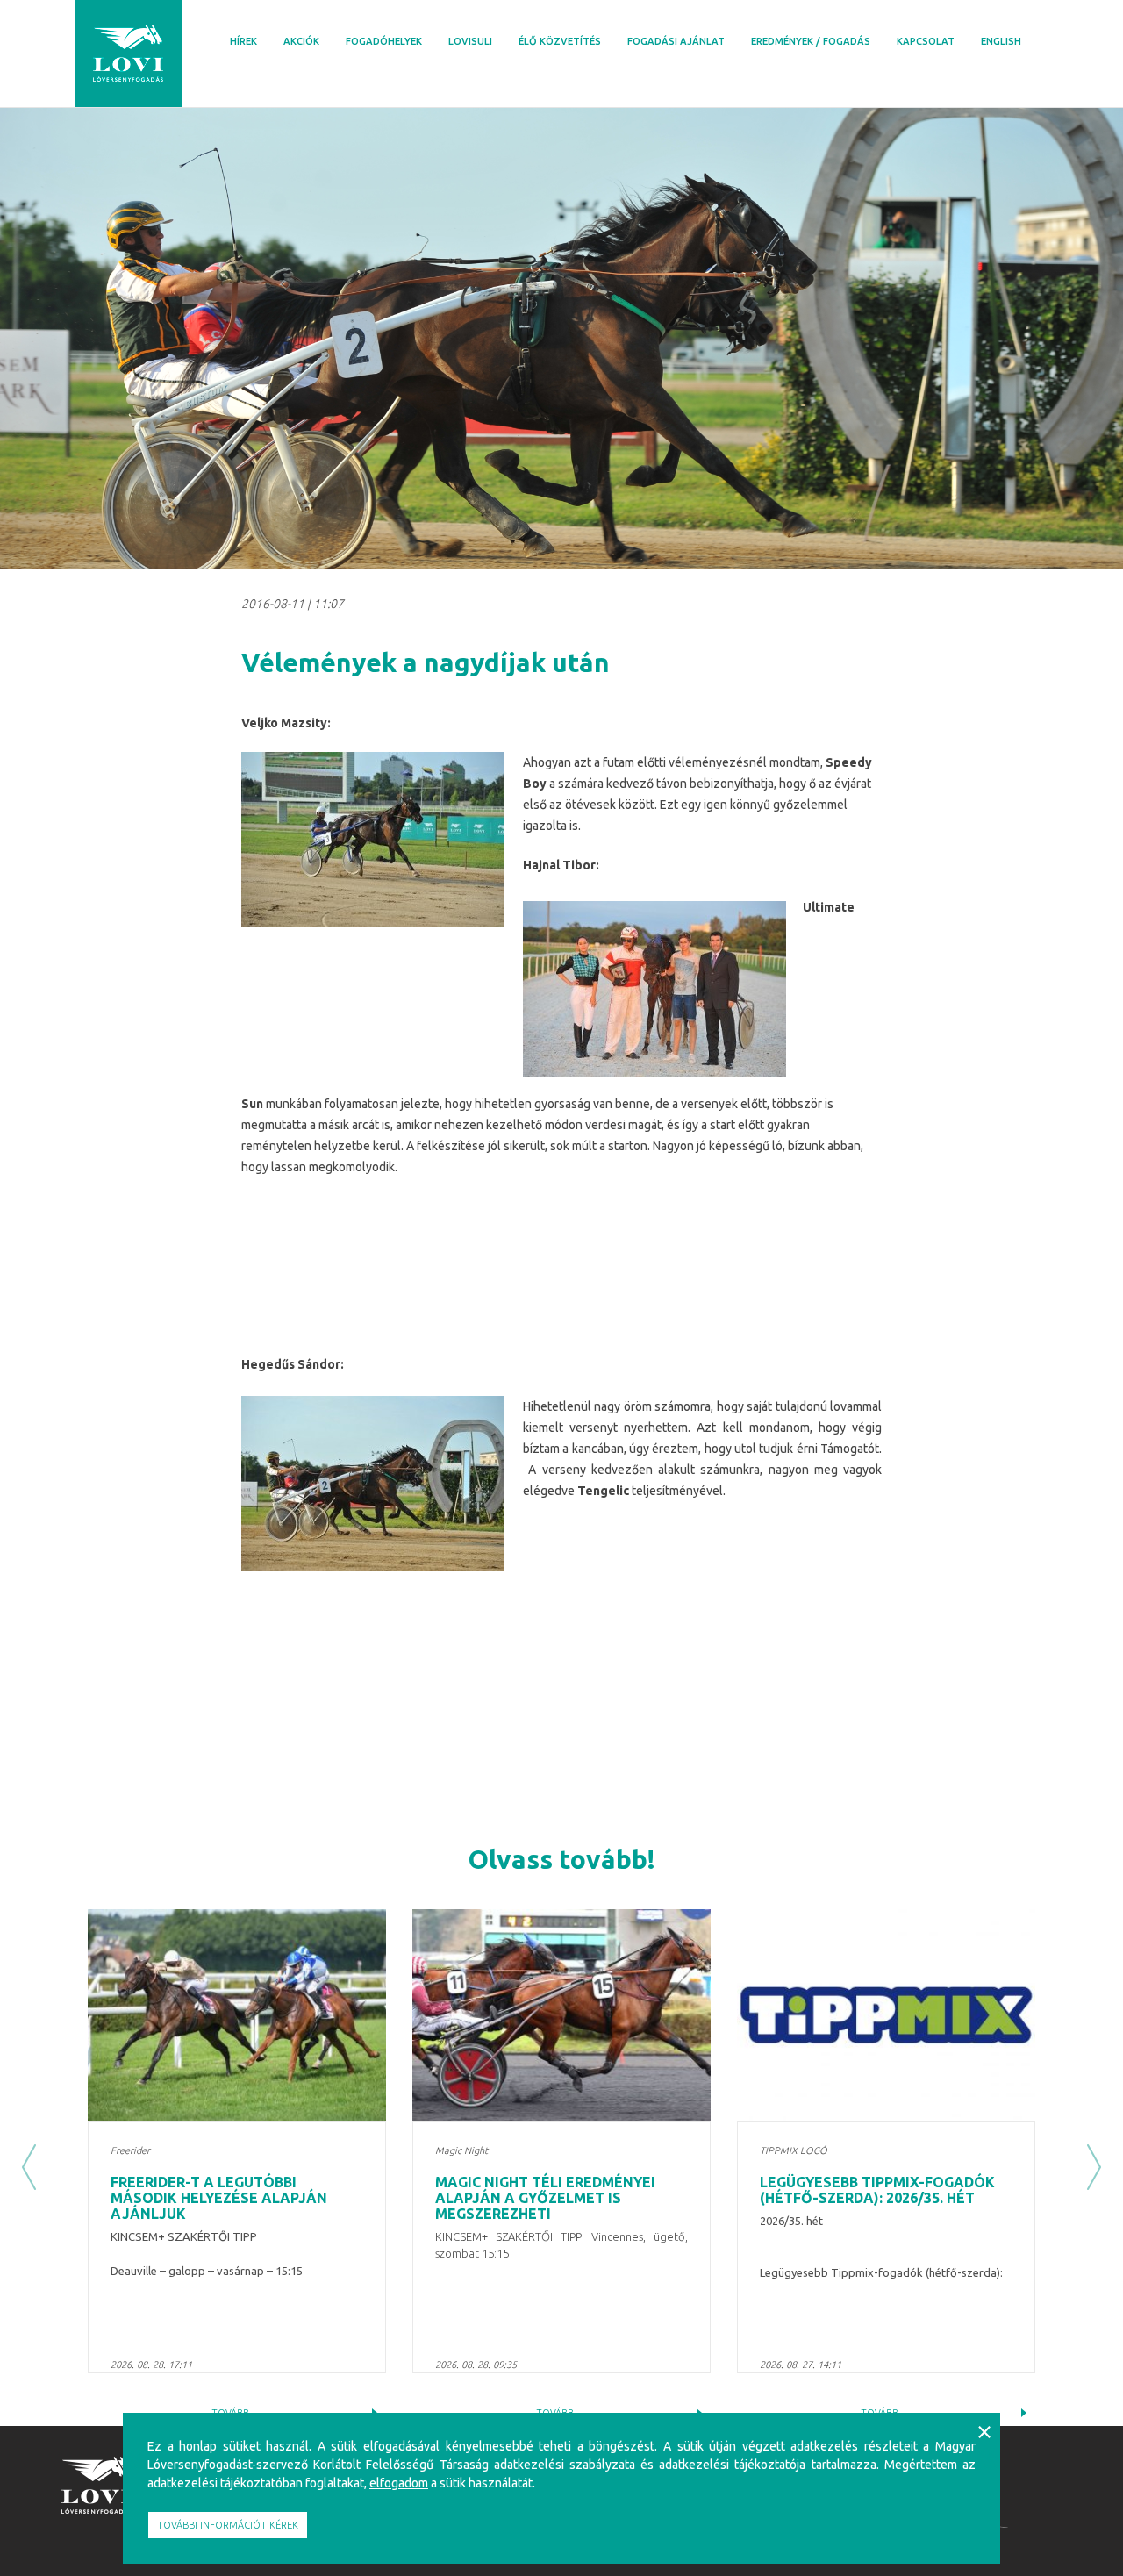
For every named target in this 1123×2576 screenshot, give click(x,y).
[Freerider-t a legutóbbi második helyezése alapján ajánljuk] (237, 2015)
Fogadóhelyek (384, 41)
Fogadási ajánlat (676, 41)
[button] (29, 2168)
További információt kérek (228, 2525)
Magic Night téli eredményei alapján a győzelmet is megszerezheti (545, 2197)
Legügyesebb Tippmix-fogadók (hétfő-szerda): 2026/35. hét (877, 2190)
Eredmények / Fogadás (811, 41)
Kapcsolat (926, 41)
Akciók (301, 41)
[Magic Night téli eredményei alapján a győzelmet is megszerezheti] (561, 2015)
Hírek (243, 41)
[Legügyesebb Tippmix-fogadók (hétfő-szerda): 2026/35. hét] (886, 2015)
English (1001, 41)
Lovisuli (470, 41)
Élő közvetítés (560, 41)
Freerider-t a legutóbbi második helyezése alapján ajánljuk (219, 2197)
